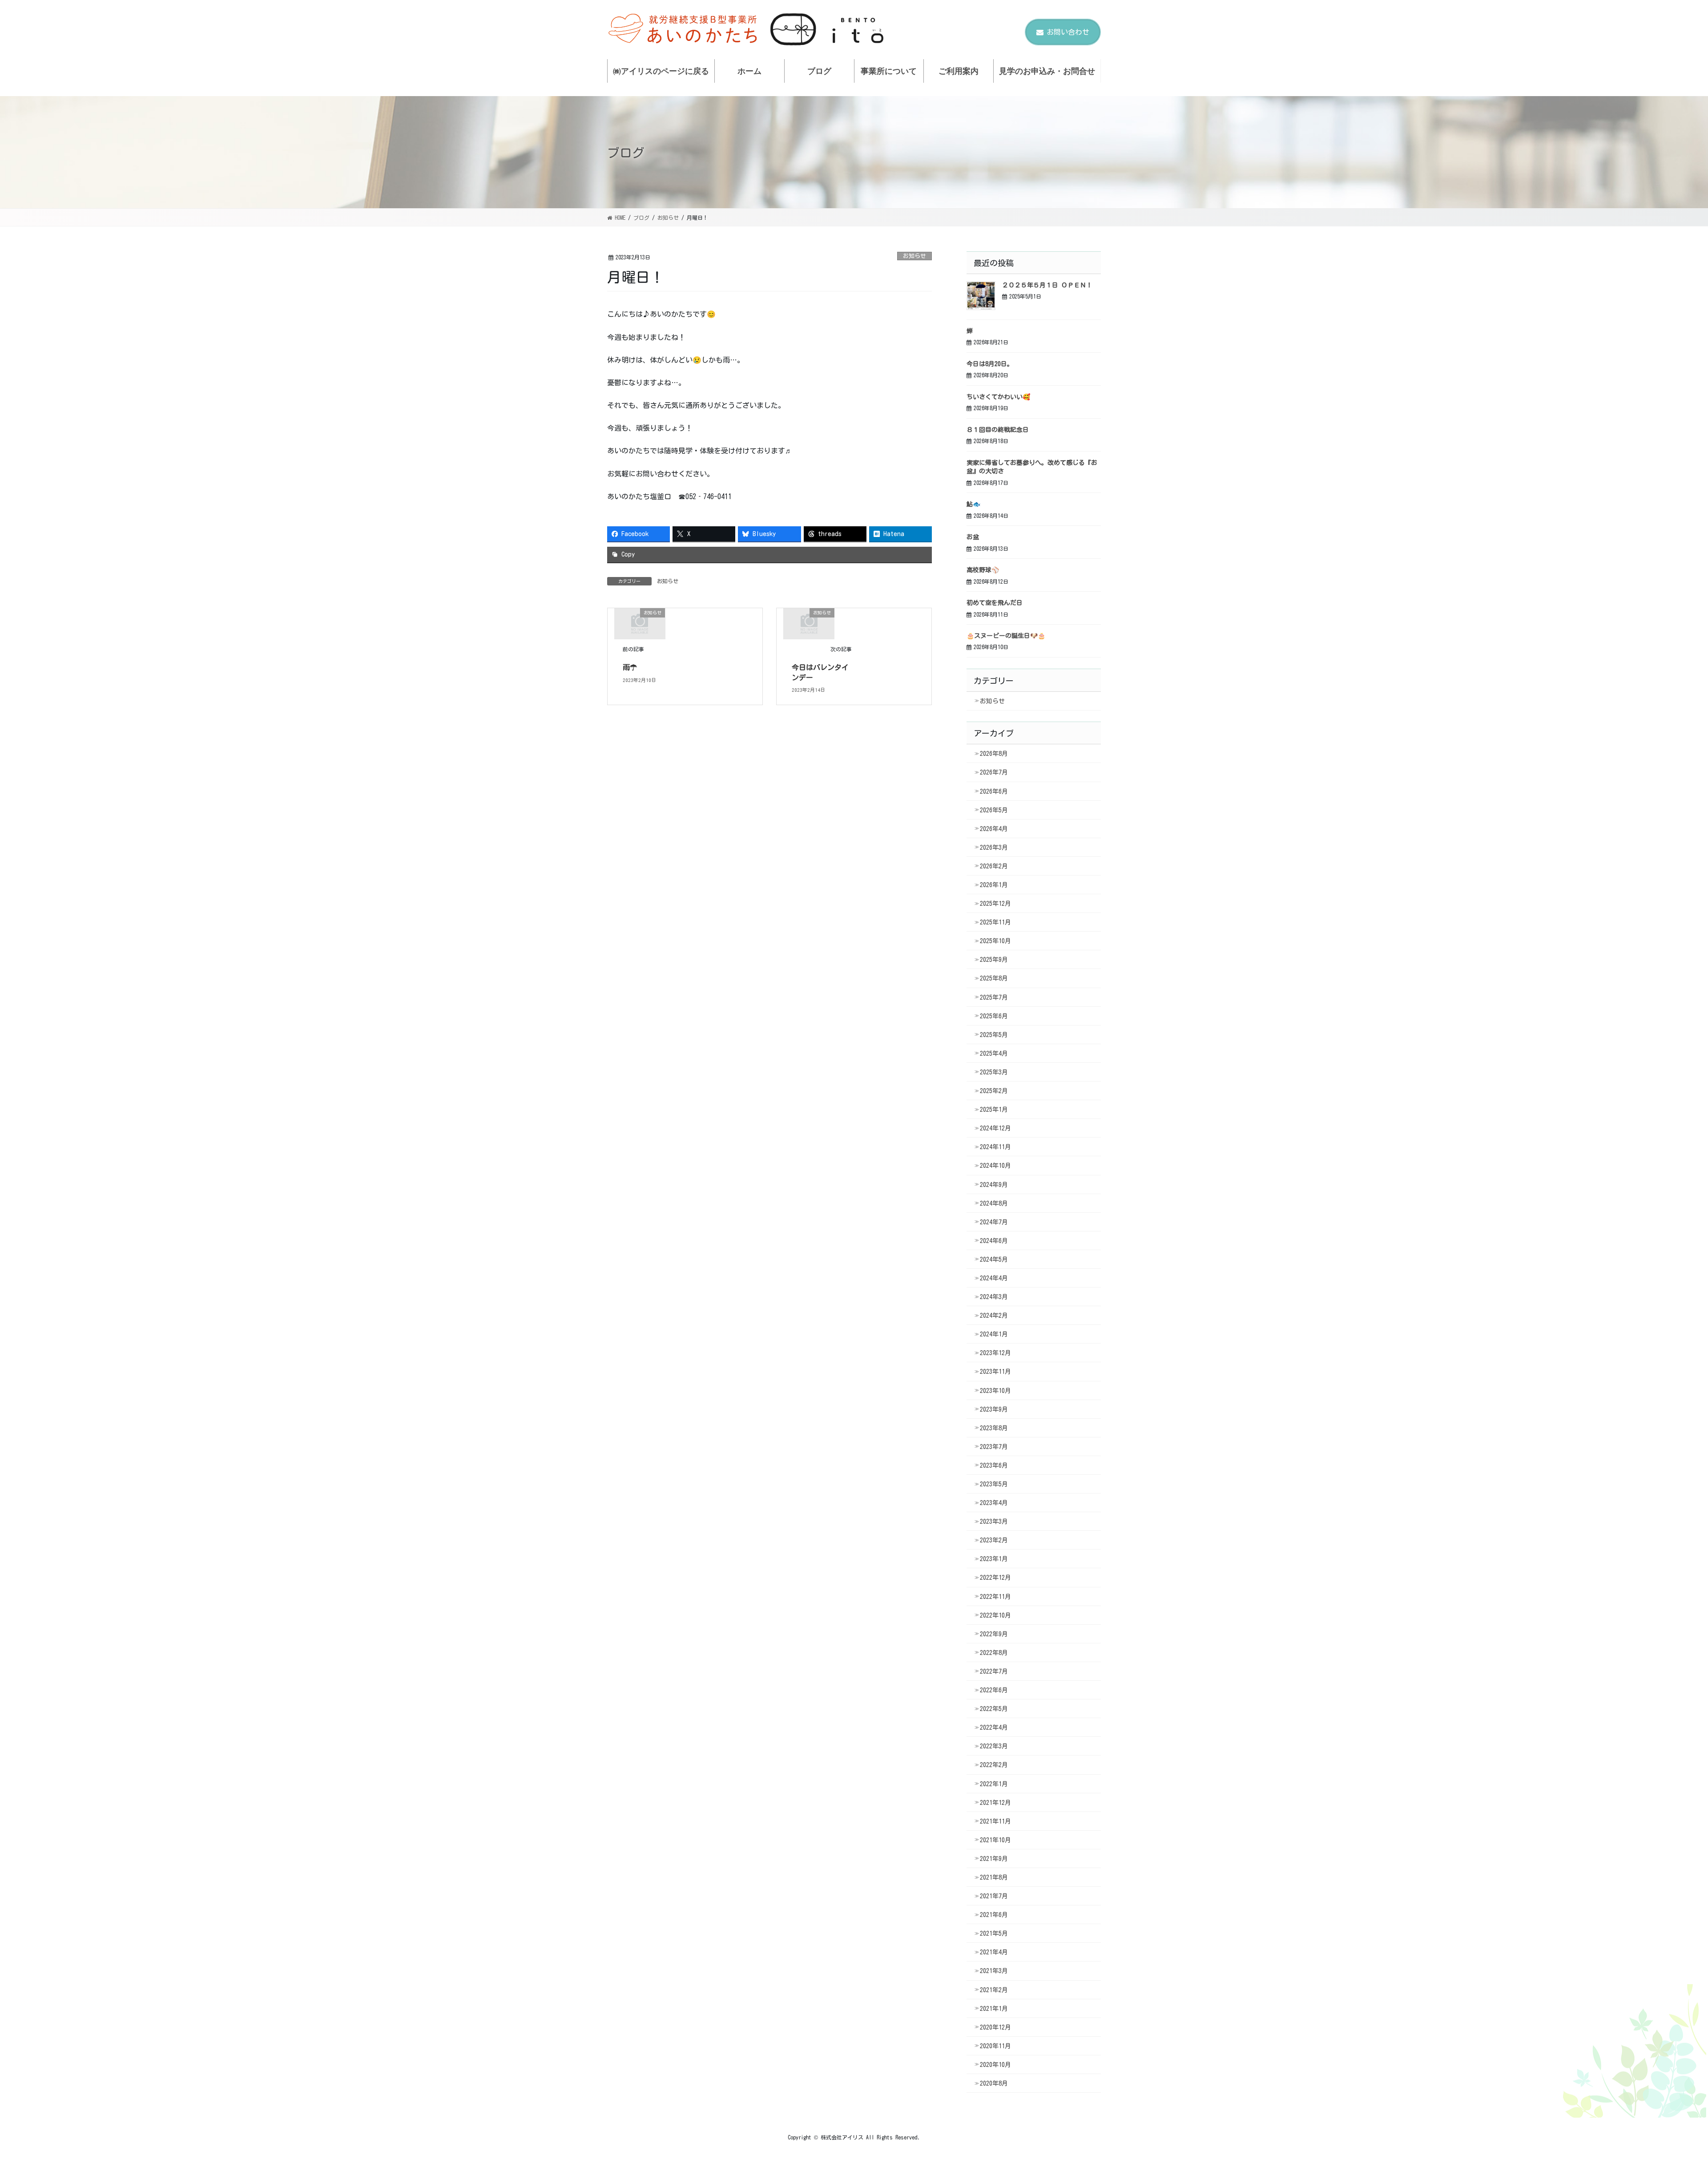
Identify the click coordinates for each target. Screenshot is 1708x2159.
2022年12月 (995, 1578)
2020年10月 (995, 2065)
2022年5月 (994, 1709)
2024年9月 (994, 1185)
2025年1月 (994, 1110)
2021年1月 (994, 2009)
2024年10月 (995, 1166)
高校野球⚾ (983, 570)
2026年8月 (994, 754)
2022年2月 (994, 1765)
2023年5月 (994, 1484)
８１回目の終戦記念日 (998, 430)
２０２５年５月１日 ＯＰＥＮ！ (1047, 285)
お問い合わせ (1068, 32)
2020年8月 (994, 2083)
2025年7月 (994, 997)
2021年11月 (995, 1821)
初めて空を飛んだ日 (995, 603)
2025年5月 (994, 1035)
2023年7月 (994, 1447)
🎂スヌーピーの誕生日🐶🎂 (1006, 636)
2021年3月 (994, 1971)
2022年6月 (994, 1690)
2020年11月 (995, 2046)
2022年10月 (995, 1615)
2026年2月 (994, 866)
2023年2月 (994, 1540)
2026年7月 (994, 772)
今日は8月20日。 (990, 364)
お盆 (973, 537)
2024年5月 (994, 1259)
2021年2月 (994, 1990)
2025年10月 (995, 941)
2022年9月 (994, 1634)
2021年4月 (994, 1952)
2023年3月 (994, 1521)
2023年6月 (994, 1465)
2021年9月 (994, 1859)
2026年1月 (994, 885)
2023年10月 (995, 1391)
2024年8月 (994, 1203)
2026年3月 (994, 847)
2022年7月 (994, 1671)
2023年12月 (995, 1353)
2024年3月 (994, 1297)
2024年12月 (995, 1128)
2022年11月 (995, 1597)
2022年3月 (994, 1746)
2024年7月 (994, 1222)
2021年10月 (995, 1840)
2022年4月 (994, 1727)
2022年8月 (994, 1653)
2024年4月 (994, 1278)
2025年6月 (994, 1016)
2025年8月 (994, 978)
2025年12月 (995, 904)
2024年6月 (994, 1241)
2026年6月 (994, 791)
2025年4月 (994, 1053)
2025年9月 (994, 960)
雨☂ (630, 667)
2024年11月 (995, 1147)
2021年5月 (994, 1933)
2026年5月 (994, 810)
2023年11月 (995, 1372)
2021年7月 (994, 1896)
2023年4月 (994, 1503)
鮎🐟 (973, 504)
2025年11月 (995, 922)
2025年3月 (994, 1072)
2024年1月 (994, 1334)
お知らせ (914, 256)
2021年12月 (995, 1803)
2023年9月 (994, 1409)
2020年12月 (995, 2027)
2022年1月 (994, 1784)
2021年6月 (994, 1915)
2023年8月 (994, 1428)
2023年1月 (994, 1559)
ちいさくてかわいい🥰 (998, 397)
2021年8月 (994, 1877)
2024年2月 (994, 1316)
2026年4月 (994, 829)
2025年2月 (994, 1091)
